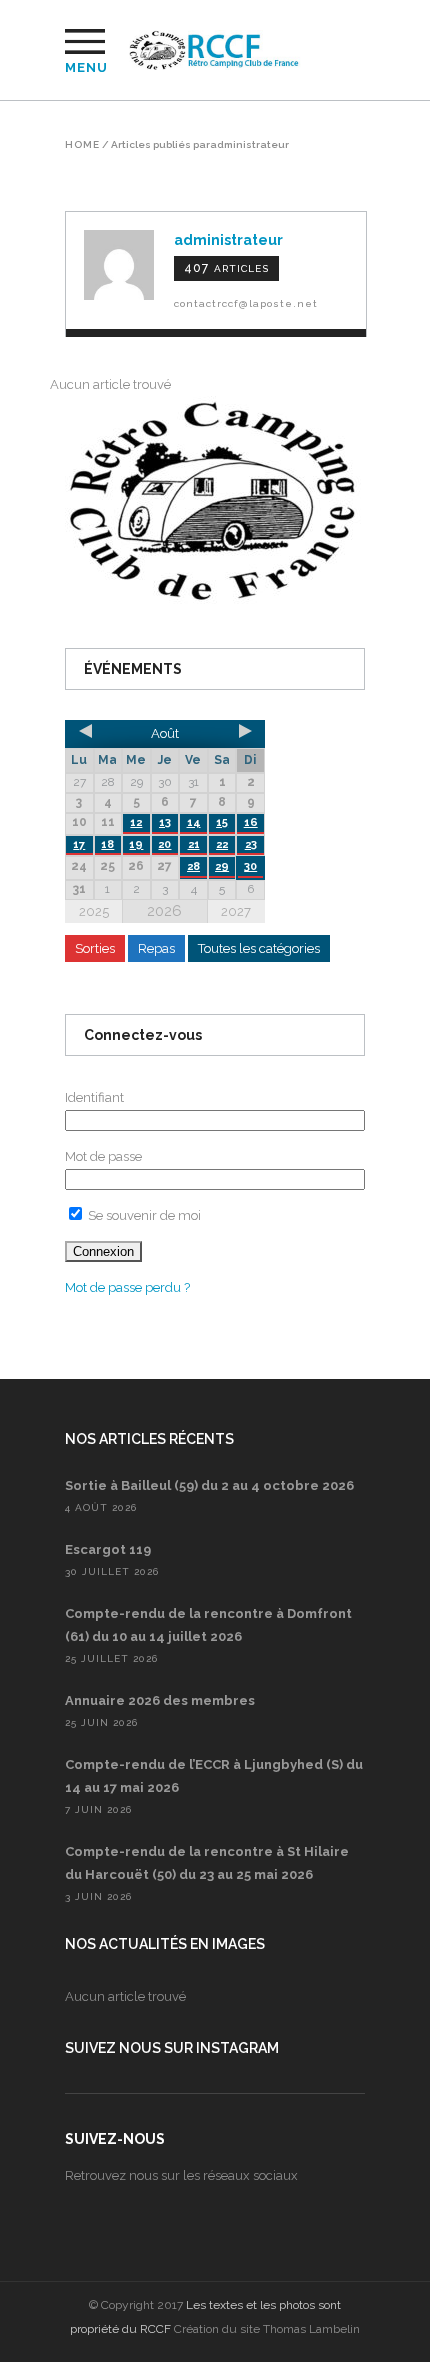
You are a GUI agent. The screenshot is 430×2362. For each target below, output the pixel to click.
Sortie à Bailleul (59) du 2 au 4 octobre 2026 (209, 1485)
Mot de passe (103, 1156)
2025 (94, 911)
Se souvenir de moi (143, 1215)
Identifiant (94, 1097)
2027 (236, 911)
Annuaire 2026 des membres (160, 1700)
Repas (156, 948)
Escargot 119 (108, 1549)
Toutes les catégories (259, 948)
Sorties (95, 948)
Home (82, 145)
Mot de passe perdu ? (127, 1287)
